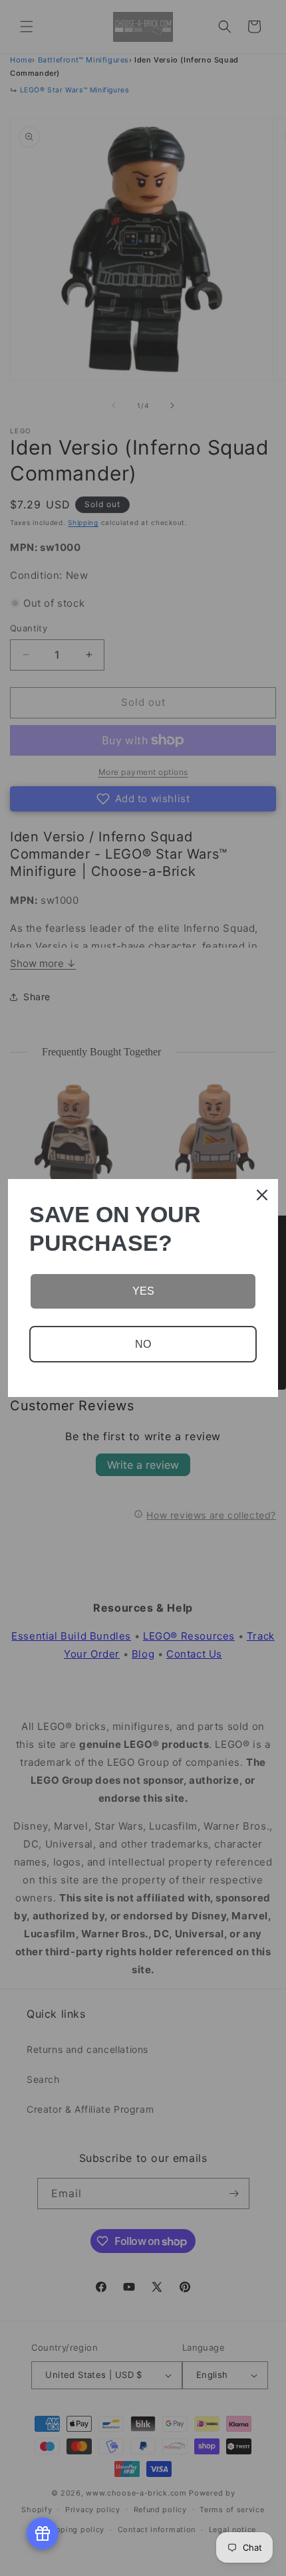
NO (143, 1344)
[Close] (262, 1195)
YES (143, 1291)
